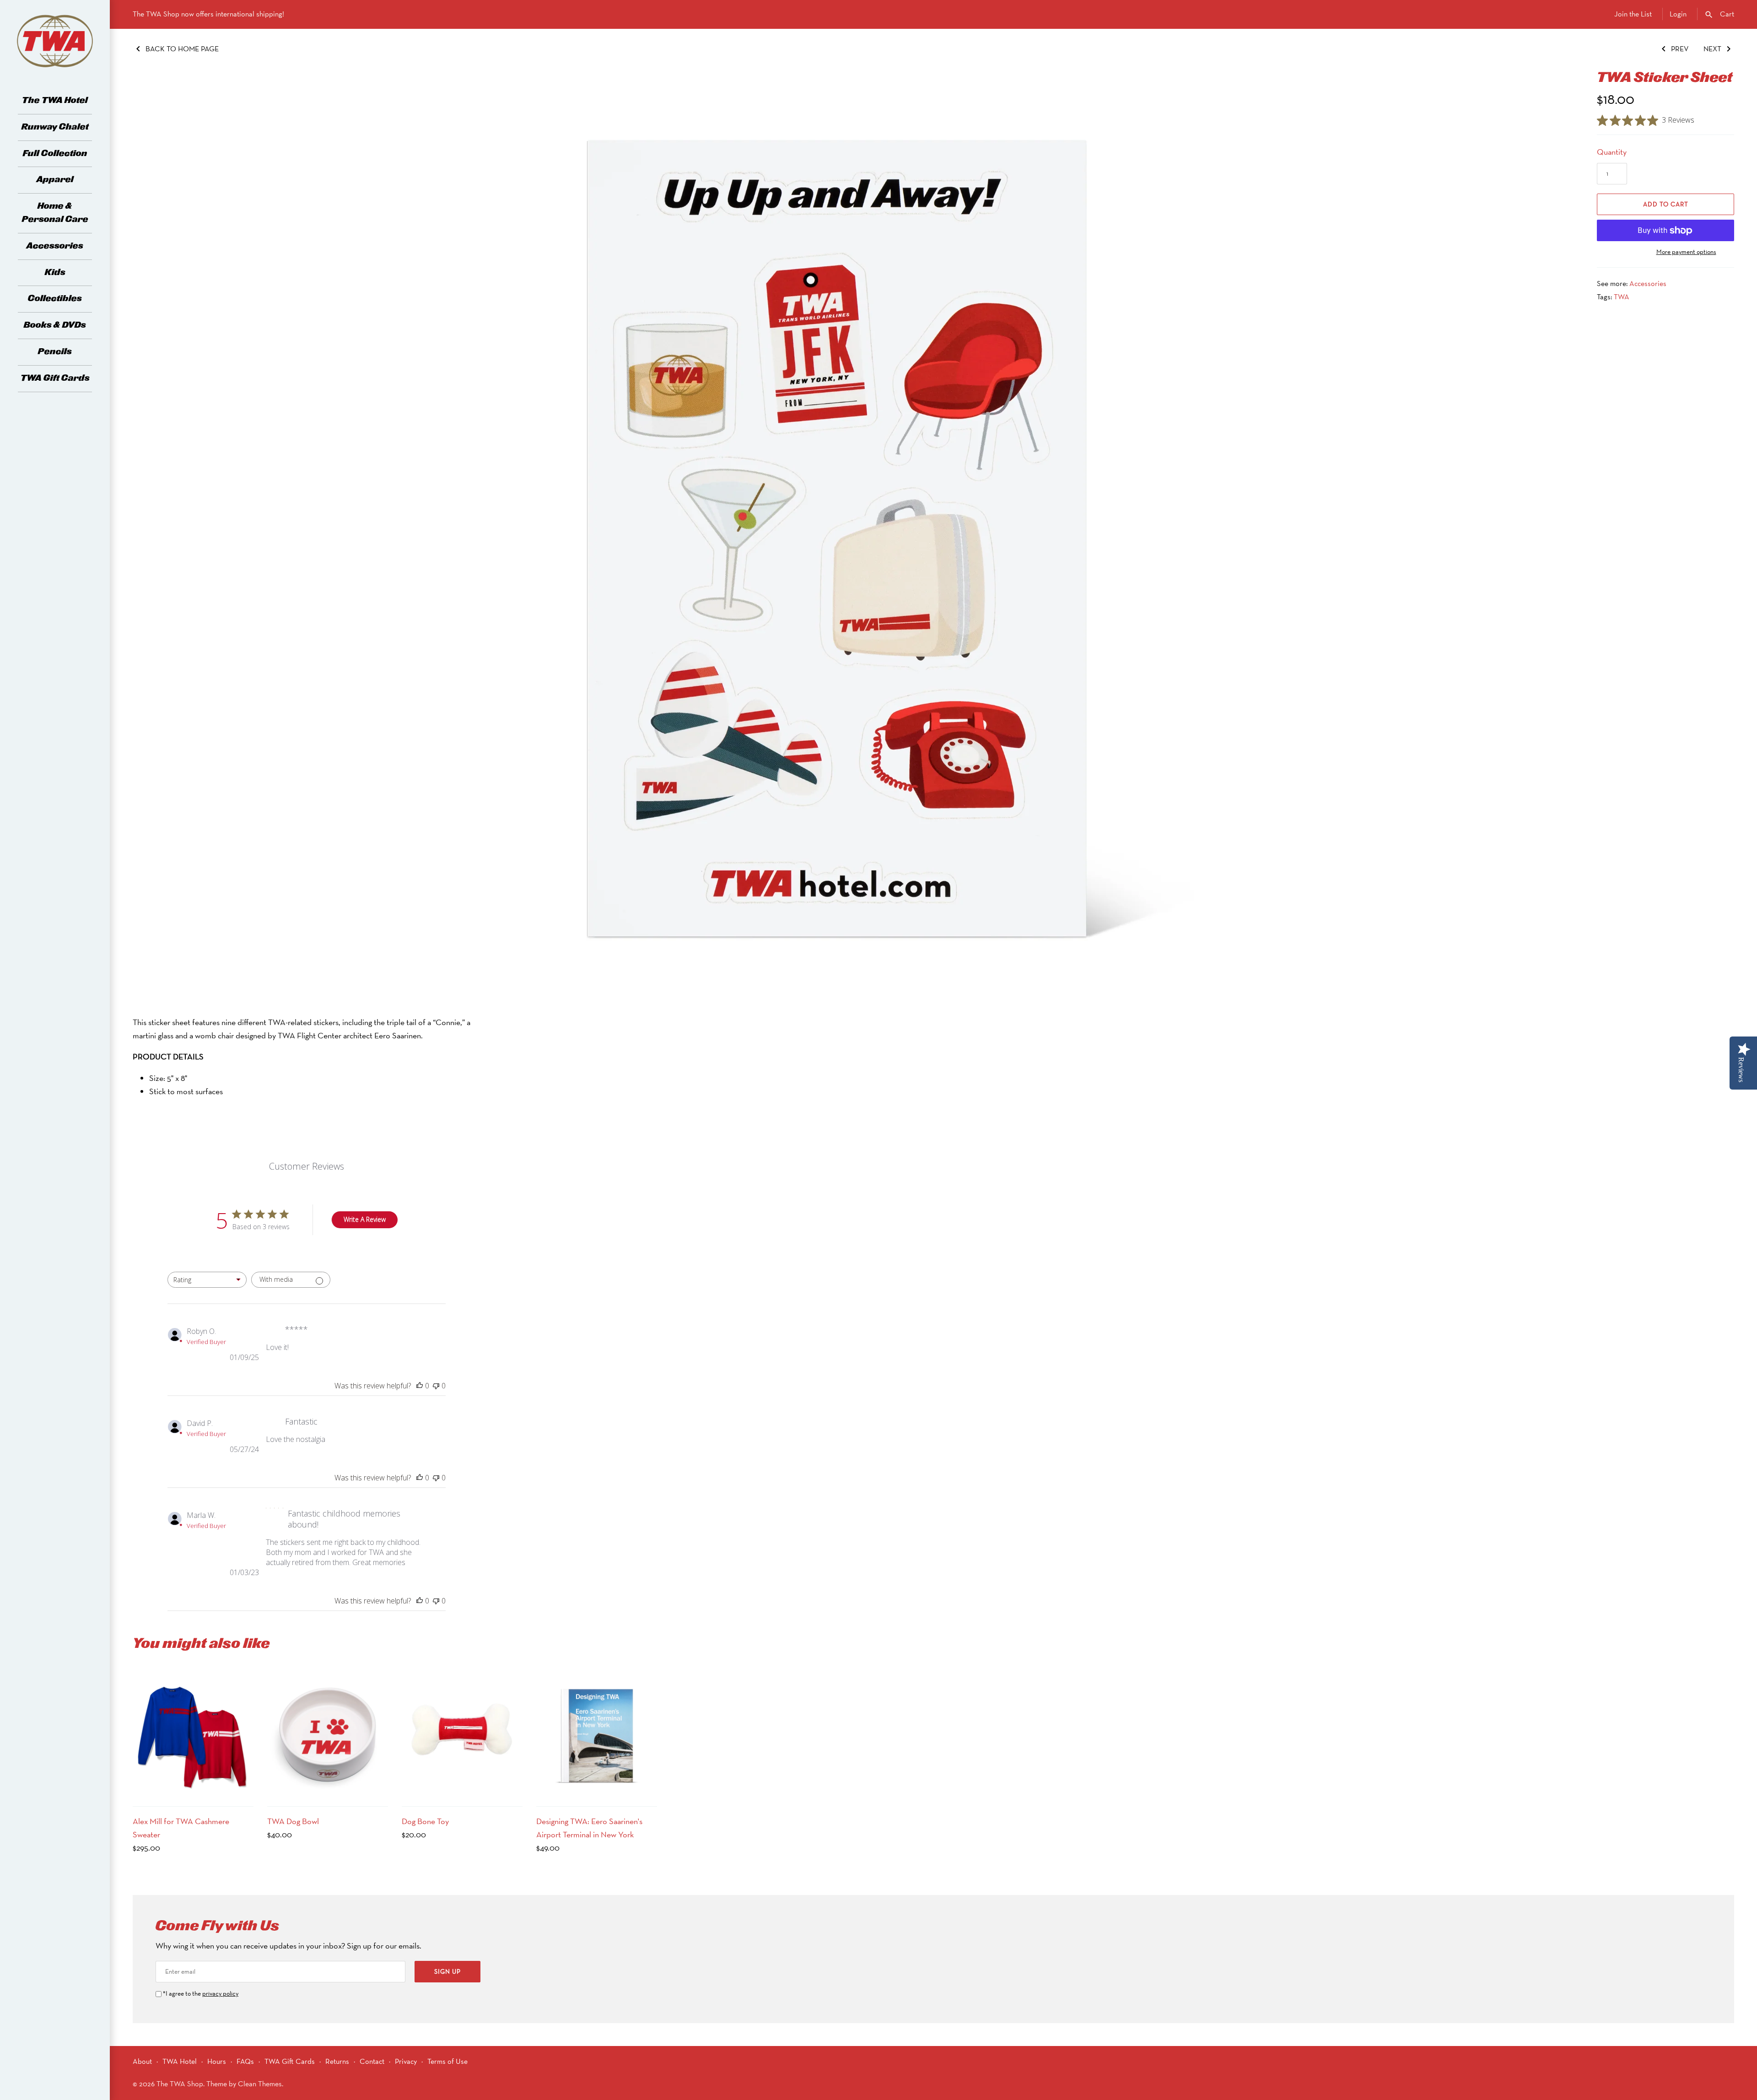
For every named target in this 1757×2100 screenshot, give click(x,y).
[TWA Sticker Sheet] (853, 538)
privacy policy (220, 1993)
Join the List (1633, 14)
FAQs (245, 2061)
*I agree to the (201, 1993)
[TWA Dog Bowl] (328, 1736)
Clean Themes (260, 2084)
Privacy (406, 2061)
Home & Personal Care (55, 213)
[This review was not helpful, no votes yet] (436, 1386)
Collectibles (55, 299)
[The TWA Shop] (55, 41)
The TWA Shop (180, 2084)
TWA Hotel (180, 2061)
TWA (1622, 297)
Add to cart (1666, 204)
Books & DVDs (55, 325)
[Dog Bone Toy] (462, 1736)
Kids (55, 273)
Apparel (55, 180)
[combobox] (207, 1280)
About (142, 2061)
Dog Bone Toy (425, 1821)
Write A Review (365, 1219)
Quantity (1612, 152)
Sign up (447, 1971)
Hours (217, 2061)
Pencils (55, 352)
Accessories (55, 246)
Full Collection (55, 154)
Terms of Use (447, 2061)
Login (1678, 14)
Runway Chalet (55, 127)
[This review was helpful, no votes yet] (420, 1386)
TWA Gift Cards (55, 378)
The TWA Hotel (55, 100)
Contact (372, 2061)
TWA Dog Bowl (293, 1821)
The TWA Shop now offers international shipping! (208, 14)
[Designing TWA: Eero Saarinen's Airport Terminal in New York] (597, 1736)
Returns (337, 2061)
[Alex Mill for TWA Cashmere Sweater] (193, 1736)
